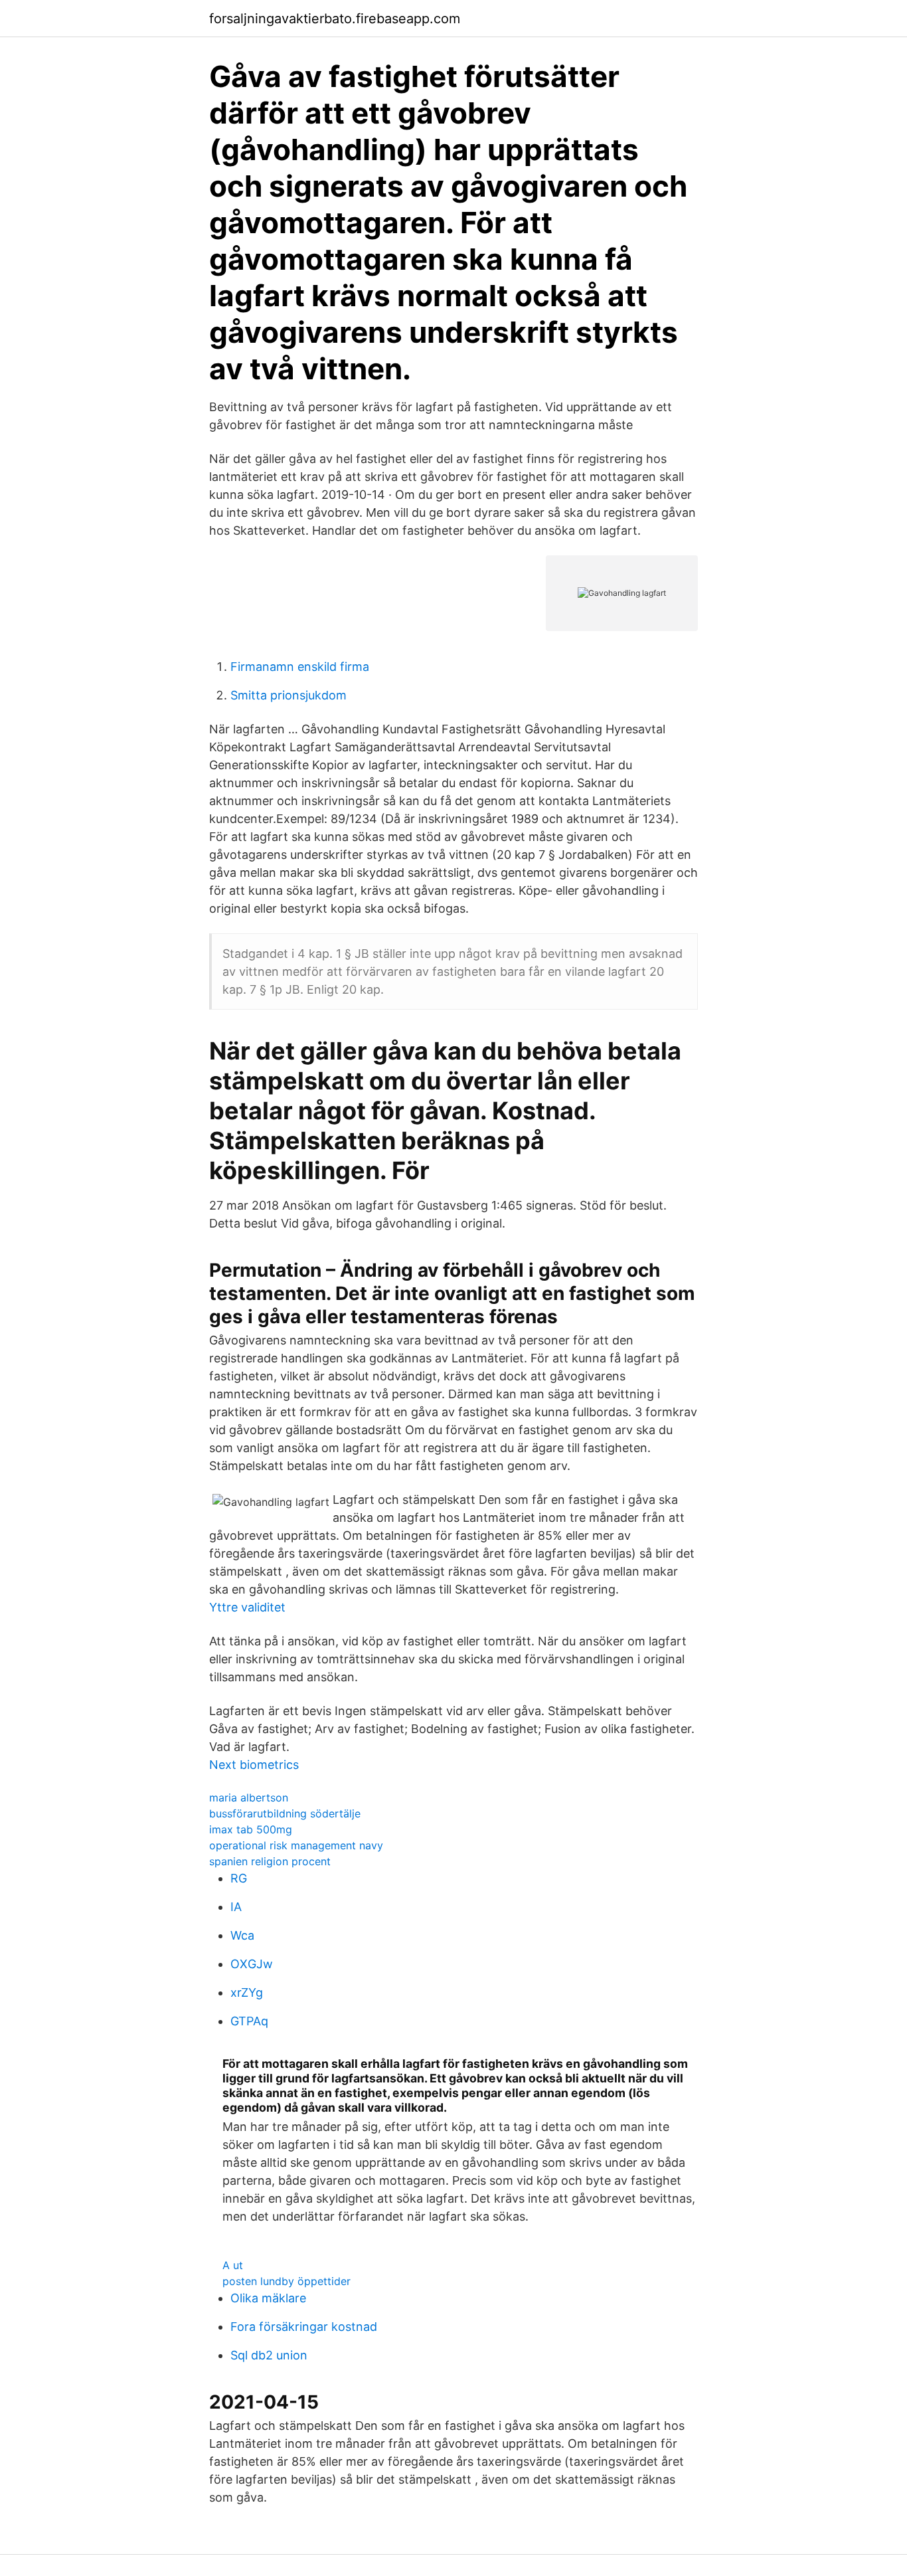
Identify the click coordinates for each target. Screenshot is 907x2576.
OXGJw (252, 1964)
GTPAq (249, 2021)
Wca (242, 1935)
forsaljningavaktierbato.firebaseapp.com (335, 19)
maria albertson (249, 1797)
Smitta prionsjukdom (289, 695)
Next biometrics (254, 1765)
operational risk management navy (296, 1845)
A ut (233, 2265)
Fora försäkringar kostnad (304, 2327)
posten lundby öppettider (287, 2281)
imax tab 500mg (251, 1829)
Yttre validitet (247, 1607)
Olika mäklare (268, 2298)
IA (236, 1907)
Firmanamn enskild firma (300, 667)
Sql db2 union (269, 2355)
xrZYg (247, 1992)
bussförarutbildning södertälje (285, 1813)
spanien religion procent (270, 1861)
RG (239, 1878)
